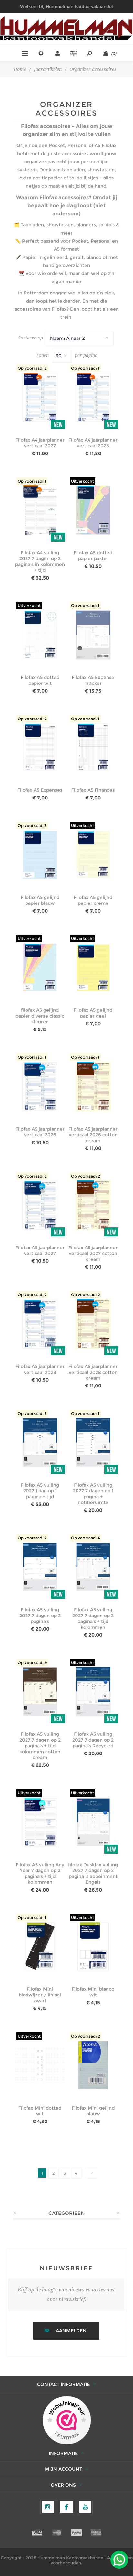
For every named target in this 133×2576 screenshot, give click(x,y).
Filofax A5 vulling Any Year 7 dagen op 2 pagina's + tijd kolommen (40, 1873)
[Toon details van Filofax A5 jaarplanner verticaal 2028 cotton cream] (93, 1324)
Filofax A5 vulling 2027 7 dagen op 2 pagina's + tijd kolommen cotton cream (40, 1746)
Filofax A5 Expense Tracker (93, 680)
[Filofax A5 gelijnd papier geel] (93, 968)
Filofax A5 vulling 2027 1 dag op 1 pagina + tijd (40, 1491)
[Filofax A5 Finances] (93, 748)
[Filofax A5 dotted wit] (40, 635)
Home (20, 69)
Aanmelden (71, 2331)
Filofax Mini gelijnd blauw (93, 2111)
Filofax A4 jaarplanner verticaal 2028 (93, 443)
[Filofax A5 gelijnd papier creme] (93, 855)
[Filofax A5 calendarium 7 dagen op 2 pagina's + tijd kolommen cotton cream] (40, 1692)
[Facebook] (66, 2507)
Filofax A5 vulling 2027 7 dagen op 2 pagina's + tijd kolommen (93, 1618)
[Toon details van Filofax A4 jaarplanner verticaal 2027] (40, 397)
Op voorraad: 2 (32, 368)
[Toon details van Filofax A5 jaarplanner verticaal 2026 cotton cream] (93, 1086)
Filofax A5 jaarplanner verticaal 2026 (40, 1132)
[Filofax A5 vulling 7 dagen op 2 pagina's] (40, 1567)
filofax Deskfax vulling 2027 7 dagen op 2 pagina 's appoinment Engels (93, 1873)
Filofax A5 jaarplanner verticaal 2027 (40, 1250)
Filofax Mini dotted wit (40, 2111)
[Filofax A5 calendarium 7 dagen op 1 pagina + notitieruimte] (93, 1443)
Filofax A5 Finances (93, 790)
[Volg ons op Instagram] (48, 2507)
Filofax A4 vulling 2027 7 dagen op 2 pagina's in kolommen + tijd (40, 561)
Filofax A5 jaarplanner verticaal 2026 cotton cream (93, 1135)
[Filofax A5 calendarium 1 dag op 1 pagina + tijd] (40, 1443)
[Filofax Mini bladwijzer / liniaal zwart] (40, 1947)
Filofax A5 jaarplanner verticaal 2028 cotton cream (93, 1372)
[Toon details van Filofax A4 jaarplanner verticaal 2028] (93, 397)
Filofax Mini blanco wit (93, 1992)
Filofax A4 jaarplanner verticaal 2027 (40, 443)
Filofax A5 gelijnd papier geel (93, 1013)
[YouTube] (85, 2507)
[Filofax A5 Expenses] (40, 748)
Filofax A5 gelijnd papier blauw (40, 900)
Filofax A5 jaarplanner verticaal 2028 (40, 1369)
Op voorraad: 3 (32, 826)
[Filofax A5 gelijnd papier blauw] (40, 855)
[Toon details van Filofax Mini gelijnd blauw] (93, 2065)
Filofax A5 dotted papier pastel (93, 556)
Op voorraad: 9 (32, 1663)
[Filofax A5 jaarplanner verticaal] (40, 1086)
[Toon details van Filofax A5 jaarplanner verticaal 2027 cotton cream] (93, 1205)
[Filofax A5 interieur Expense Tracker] (93, 635)
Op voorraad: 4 (86, 1538)
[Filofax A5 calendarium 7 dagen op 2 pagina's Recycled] (93, 1692)
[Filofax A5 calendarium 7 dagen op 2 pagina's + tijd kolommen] (93, 1567)
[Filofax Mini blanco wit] (93, 1947)
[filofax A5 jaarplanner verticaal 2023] (40, 1205)
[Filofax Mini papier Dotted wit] (40, 2065)
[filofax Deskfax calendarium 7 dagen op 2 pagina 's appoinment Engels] (93, 1822)
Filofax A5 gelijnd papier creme (93, 900)
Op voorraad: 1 (85, 368)
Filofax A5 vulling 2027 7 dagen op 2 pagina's (40, 1616)
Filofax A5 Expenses (40, 790)
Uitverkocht (82, 481)
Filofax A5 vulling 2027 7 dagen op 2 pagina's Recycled (93, 1740)
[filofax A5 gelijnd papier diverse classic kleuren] (40, 968)
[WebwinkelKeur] (67, 2421)
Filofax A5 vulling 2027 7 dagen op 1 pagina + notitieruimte (93, 1494)
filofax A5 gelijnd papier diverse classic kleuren (40, 1016)
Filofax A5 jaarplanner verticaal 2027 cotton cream (93, 1253)
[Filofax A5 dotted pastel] (93, 510)
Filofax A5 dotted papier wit (40, 680)
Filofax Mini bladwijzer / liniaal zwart (40, 1995)
